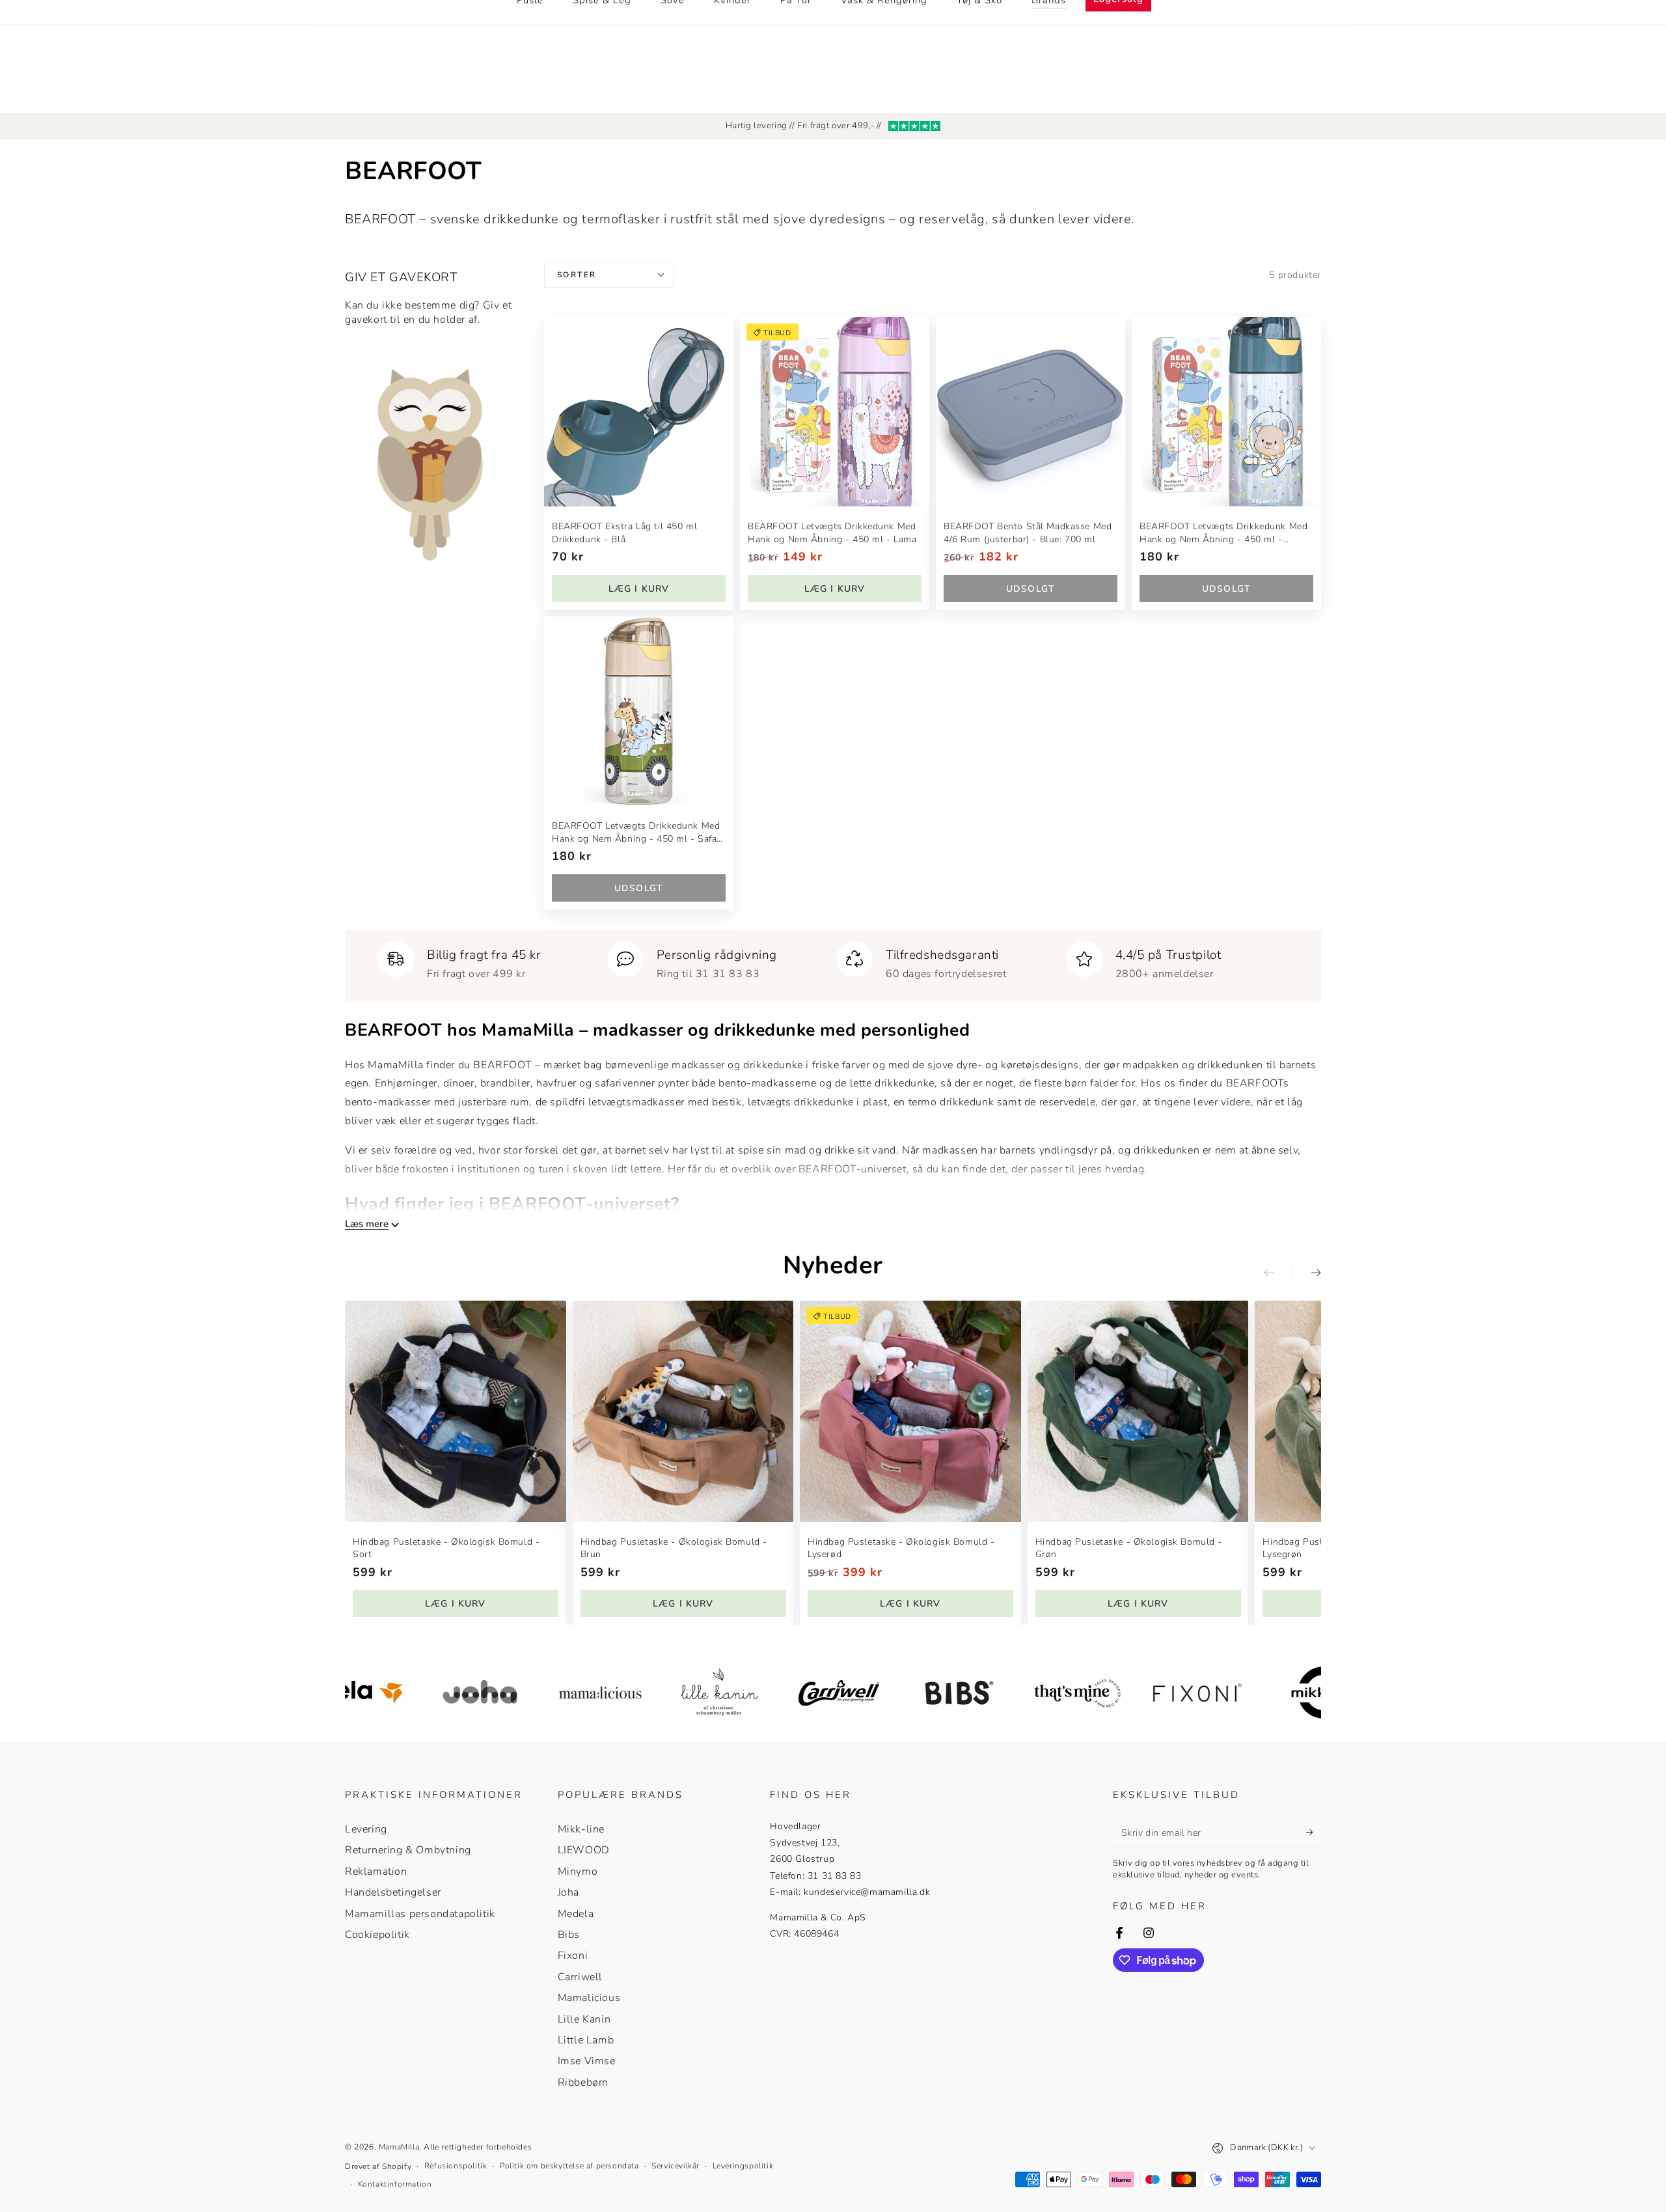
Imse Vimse (587, 2061)
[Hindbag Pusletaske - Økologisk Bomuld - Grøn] (1138, 1411)
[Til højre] (1307, 1273)
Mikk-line (581, 1829)
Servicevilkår (676, 2166)
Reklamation (376, 1872)
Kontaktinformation (395, 2184)
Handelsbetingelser (393, 1892)
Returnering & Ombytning (408, 1850)
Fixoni (573, 1956)
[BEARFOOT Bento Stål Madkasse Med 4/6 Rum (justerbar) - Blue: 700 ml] (1031, 412)
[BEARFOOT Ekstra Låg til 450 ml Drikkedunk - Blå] (639, 412)
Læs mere (367, 1224)
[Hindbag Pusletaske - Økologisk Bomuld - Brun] (683, 1411)
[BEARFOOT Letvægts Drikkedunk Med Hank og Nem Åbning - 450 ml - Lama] (835, 412)
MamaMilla (399, 2147)
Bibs (569, 1935)
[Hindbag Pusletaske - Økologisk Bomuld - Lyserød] (910, 1411)
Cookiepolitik (377, 1935)
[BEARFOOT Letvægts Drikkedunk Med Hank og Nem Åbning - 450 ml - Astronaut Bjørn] (1226, 412)
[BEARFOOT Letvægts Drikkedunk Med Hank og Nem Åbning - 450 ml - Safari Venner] (639, 711)
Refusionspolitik (456, 2166)
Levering (366, 1829)
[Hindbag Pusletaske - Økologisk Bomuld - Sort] (456, 1411)
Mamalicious (589, 1998)
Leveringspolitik (743, 2166)
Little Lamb (586, 2040)
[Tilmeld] (1314, 1832)
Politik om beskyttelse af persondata (569, 2166)
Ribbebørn (583, 2082)
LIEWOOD (584, 1850)
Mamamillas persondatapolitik (420, 1914)
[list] (833, 961)
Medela (576, 1914)
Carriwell (580, 1977)
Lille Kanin (584, 2019)
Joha (568, 1892)
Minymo (578, 1872)
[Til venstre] (1278, 1273)
